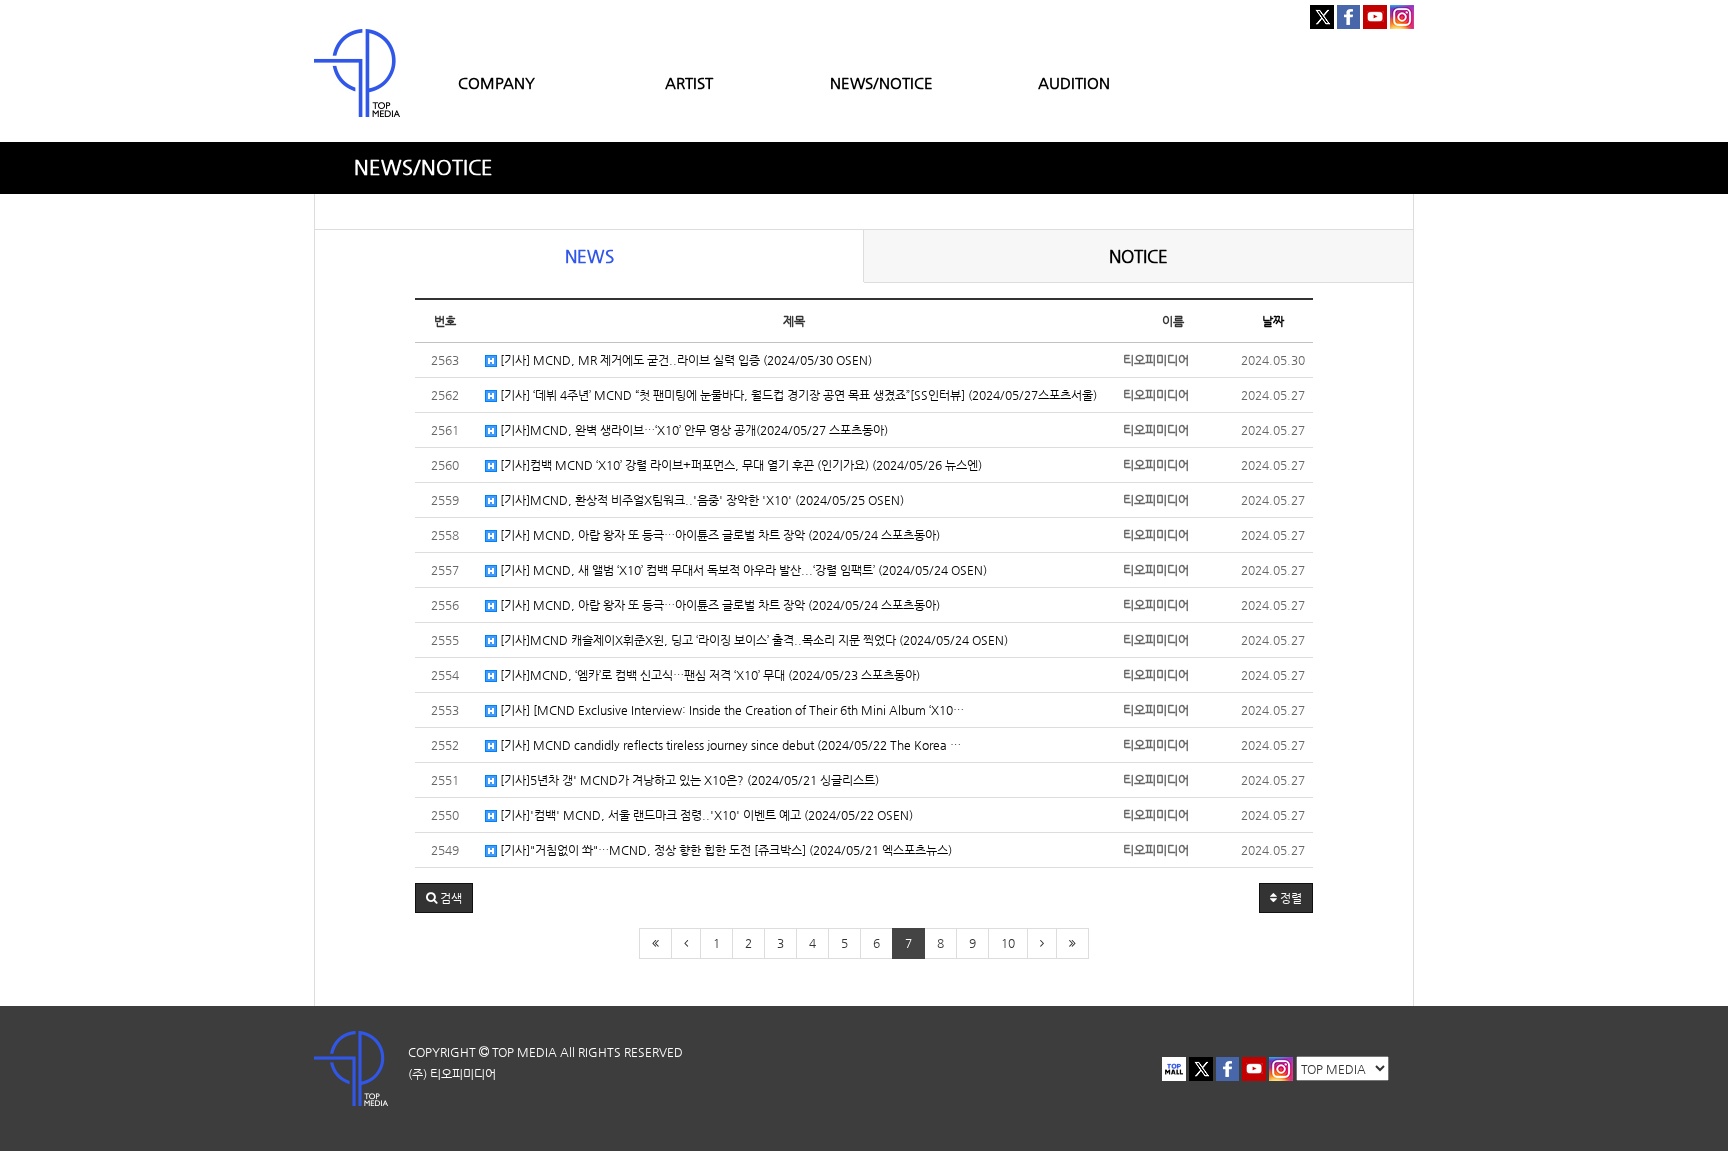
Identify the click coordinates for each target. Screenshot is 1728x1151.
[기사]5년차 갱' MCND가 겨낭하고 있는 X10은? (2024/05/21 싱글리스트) (688, 780)
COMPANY (496, 82)
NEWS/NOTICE (881, 82)
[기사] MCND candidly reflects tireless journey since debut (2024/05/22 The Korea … (729, 745)
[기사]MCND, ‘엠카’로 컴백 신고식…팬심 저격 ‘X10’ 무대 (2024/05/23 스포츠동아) (708, 675)
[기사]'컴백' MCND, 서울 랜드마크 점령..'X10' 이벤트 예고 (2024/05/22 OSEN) (705, 815)
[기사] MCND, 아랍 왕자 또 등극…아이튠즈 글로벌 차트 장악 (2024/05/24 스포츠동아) (718, 535)
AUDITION (1074, 82)
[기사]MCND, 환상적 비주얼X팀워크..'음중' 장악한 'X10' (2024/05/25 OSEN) (700, 500)
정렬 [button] (1289, 898)
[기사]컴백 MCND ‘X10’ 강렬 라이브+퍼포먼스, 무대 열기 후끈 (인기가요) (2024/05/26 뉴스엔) (739, 465)
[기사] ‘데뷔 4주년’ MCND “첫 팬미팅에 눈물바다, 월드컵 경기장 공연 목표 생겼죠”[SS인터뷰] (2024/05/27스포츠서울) (797, 395)
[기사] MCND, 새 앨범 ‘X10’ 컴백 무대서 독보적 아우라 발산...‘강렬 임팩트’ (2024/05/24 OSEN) (742, 570)
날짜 (1273, 321)
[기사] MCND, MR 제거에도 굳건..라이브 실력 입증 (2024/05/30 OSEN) (684, 360)
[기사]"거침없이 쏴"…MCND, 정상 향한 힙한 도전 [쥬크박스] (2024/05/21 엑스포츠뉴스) (724, 850)
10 (1008, 943)
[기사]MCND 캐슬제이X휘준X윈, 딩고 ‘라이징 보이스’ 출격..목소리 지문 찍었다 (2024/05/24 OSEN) (752, 640)
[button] (444, 898)
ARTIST (689, 82)
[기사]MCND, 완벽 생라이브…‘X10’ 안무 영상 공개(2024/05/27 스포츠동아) (692, 430)
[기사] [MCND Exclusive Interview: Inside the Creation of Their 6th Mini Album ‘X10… (730, 710)
